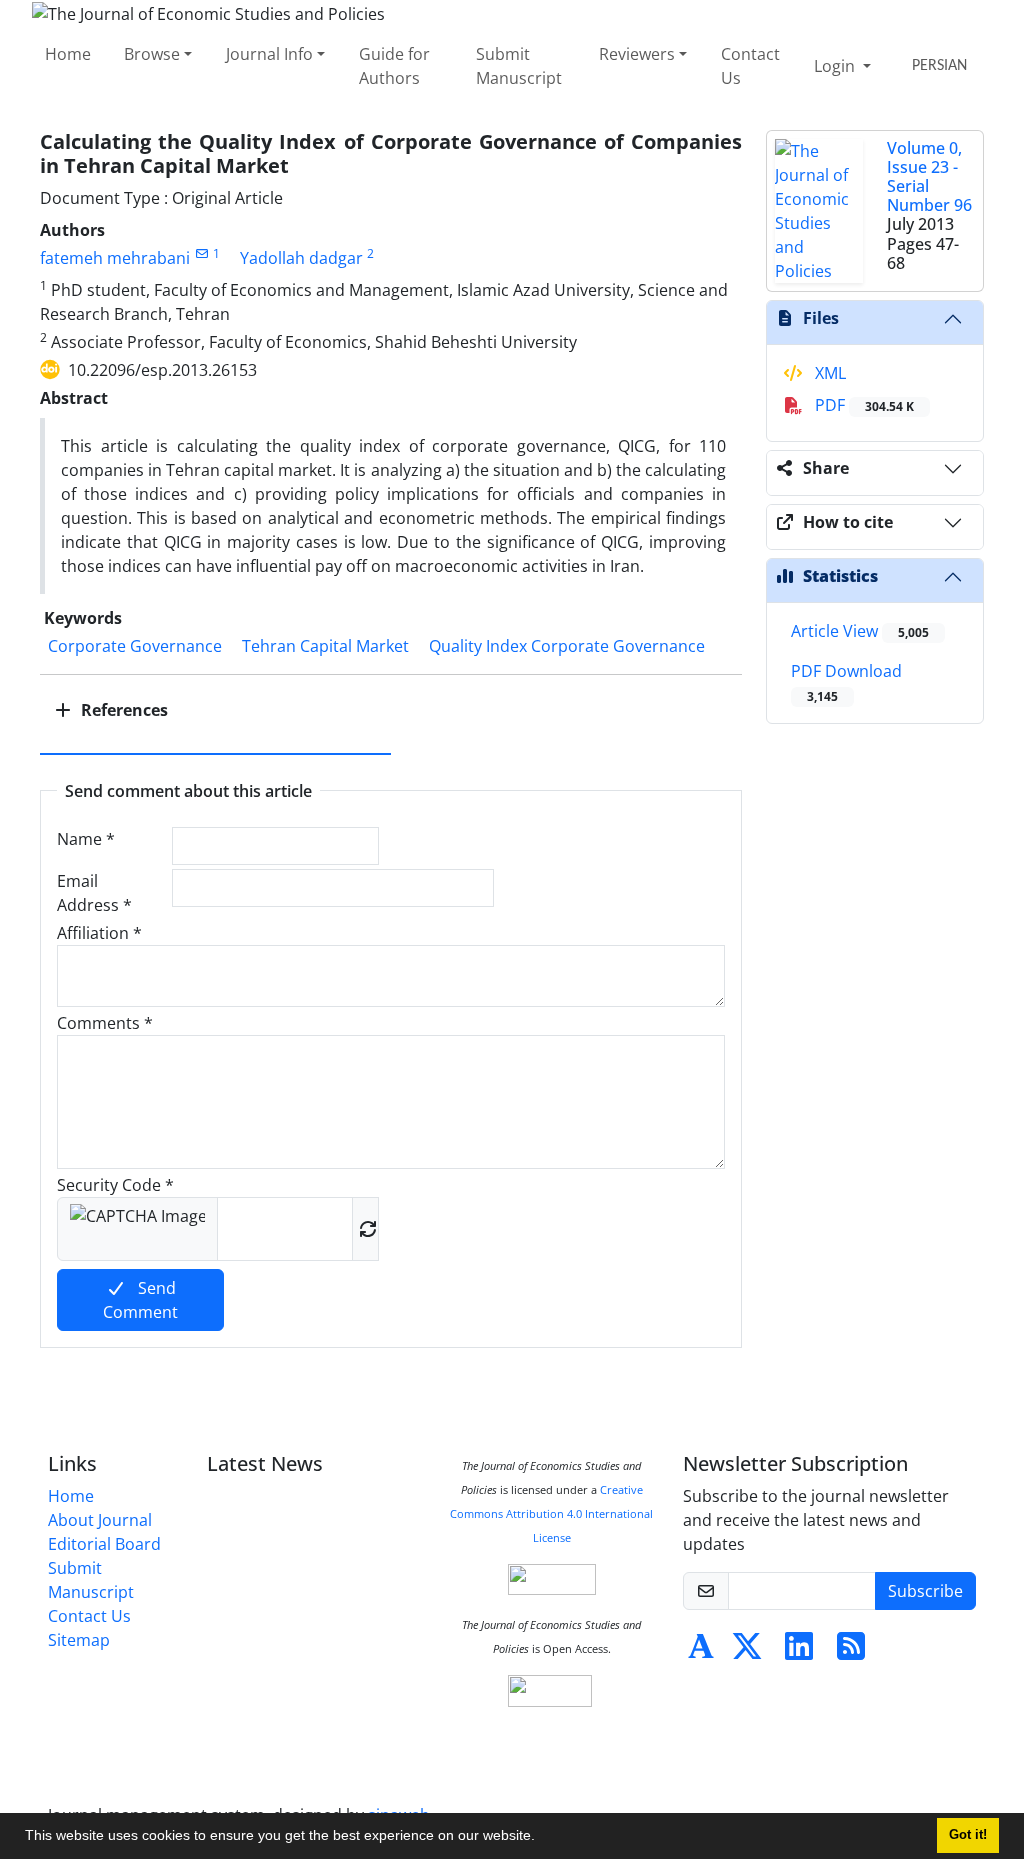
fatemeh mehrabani (115, 258)
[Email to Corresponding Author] (201, 253)
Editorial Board (104, 1544)
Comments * (105, 1023)
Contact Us (750, 66)
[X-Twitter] (747, 1652)
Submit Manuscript (519, 66)
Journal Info (269, 54)
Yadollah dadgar (301, 258)
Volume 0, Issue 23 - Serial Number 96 (929, 177)
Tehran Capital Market (325, 646)
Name (86, 839)
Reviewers (637, 54)
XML (828, 373)
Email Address (94, 893)
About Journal (100, 1520)
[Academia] (701, 1652)
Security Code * (115, 1185)
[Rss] (851, 1652)
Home (68, 54)
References (122, 710)
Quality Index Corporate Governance (567, 646)
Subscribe (925, 1591)
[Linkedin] (799, 1652)
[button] (542, 1838)
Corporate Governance (135, 646)
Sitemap (79, 1640)
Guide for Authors (394, 66)
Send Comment (140, 1300)
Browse (152, 54)
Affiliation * (99, 933)
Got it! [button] (968, 1835)
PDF (862, 405)
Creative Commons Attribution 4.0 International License (551, 1514)
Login (836, 66)
